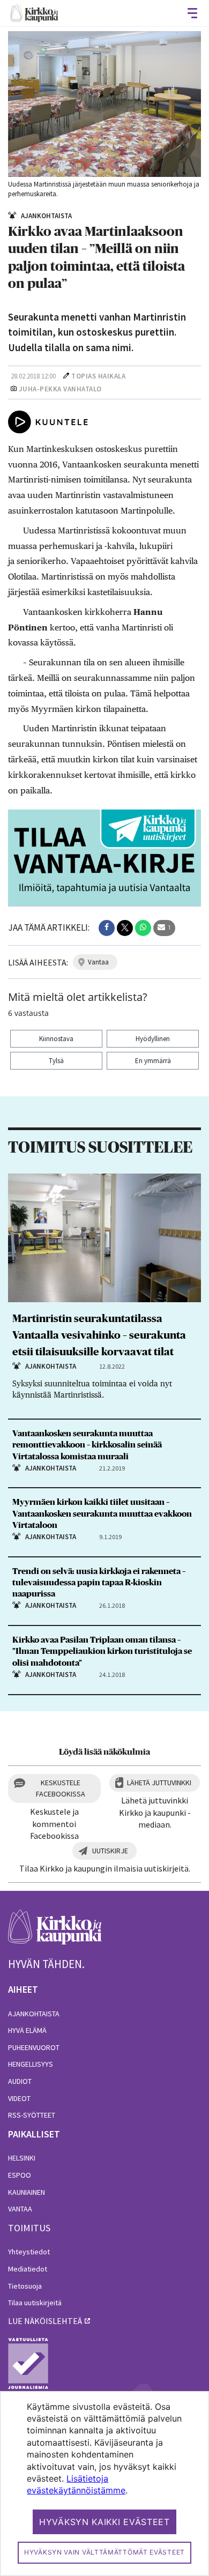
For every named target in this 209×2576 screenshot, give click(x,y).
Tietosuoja (25, 2286)
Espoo (20, 2175)
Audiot (20, 2081)
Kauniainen (27, 2192)
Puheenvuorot (34, 2047)
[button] (107, 928)
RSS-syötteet (32, 2115)
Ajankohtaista (34, 2014)
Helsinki (22, 2158)
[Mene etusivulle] (55, 1933)
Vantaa (20, 2209)
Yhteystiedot (29, 2252)
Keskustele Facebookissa (61, 1788)
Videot (19, 2098)
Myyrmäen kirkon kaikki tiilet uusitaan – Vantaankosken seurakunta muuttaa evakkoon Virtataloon (102, 1513)
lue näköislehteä (45, 2321)
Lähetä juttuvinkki (159, 1783)
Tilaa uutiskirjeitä (35, 2303)
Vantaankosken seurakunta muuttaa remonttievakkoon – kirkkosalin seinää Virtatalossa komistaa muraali (87, 1445)
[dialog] (104, 2484)
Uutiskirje (110, 1851)
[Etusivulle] (34, 13)
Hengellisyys (31, 2064)
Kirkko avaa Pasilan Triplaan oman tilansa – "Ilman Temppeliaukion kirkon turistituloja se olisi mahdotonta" (102, 1651)
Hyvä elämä (27, 2030)
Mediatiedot (28, 2269)
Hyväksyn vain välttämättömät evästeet (104, 2552)
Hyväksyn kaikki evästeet (104, 2522)
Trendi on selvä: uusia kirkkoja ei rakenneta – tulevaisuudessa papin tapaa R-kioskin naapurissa (99, 1583)
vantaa (98, 962)
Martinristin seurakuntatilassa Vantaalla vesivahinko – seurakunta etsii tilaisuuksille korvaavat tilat (99, 1335)
